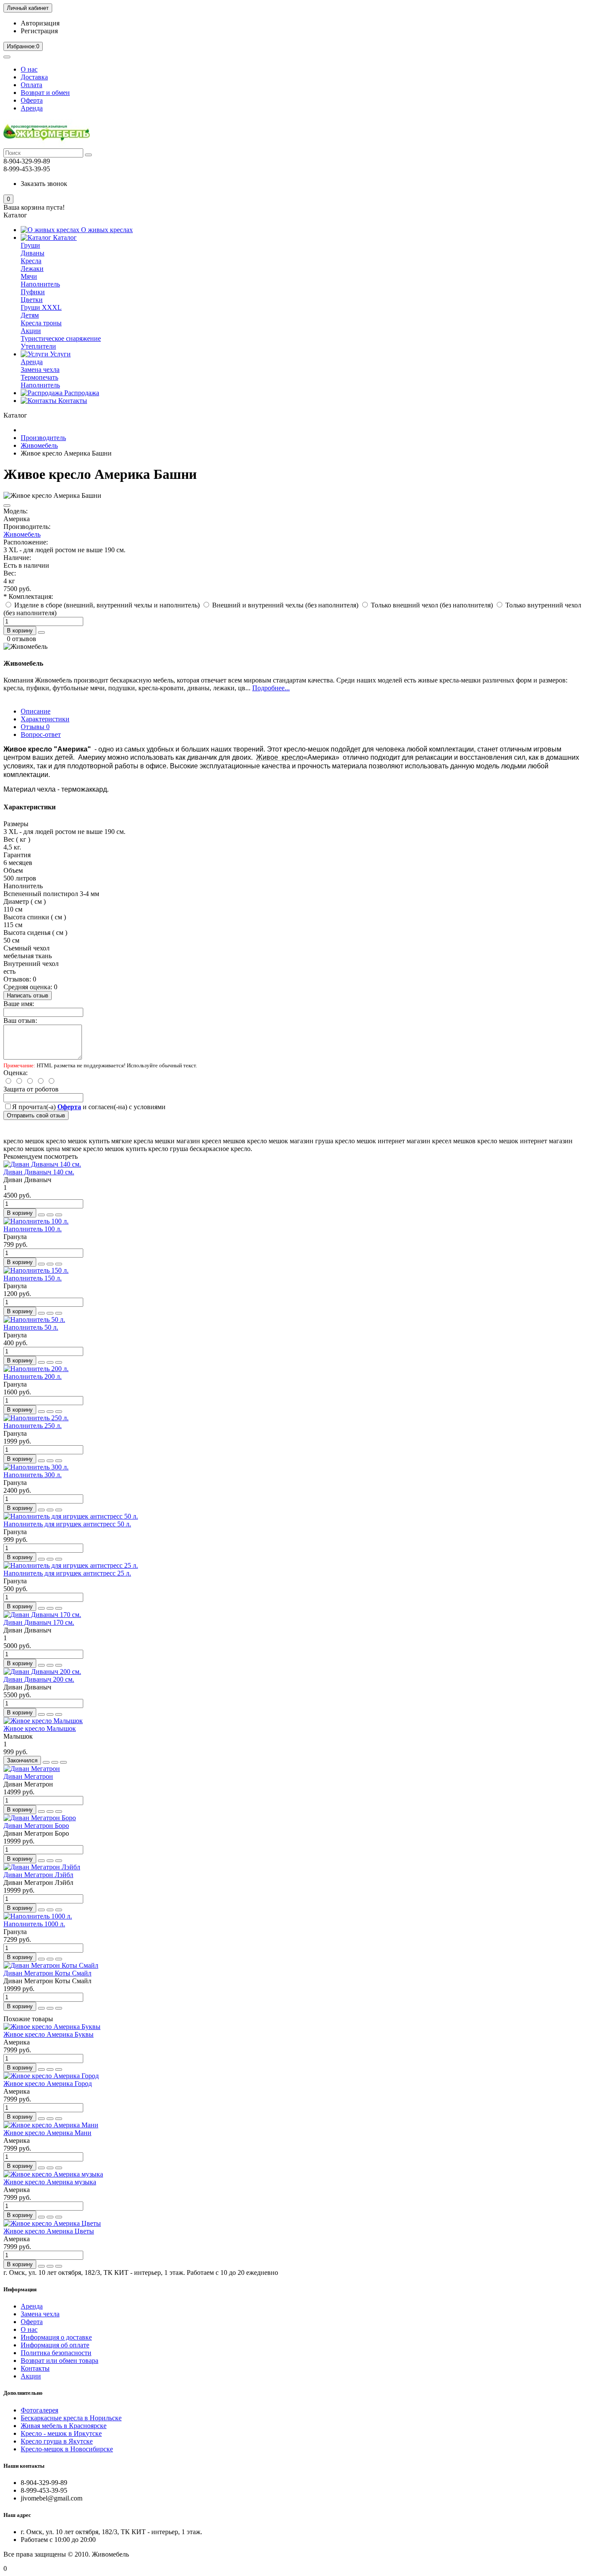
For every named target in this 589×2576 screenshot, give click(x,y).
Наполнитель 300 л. (33, 1475)
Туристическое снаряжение (61, 338)
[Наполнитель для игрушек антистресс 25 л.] (71, 1565)
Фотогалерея (39, 2410)
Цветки (32, 300)
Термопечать (39, 377)
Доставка (34, 77)
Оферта (32, 100)
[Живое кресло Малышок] (43, 1721)
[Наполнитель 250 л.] (36, 1418)
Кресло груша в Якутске (57, 2441)
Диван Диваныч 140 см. (39, 1172)
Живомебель (39, 445)
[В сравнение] (59, 1215)
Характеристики (45, 719)
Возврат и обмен (45, 93)
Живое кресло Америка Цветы (49, 2231)
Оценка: (16, 1073)
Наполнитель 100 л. (33, 1229)
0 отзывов (22, 639)
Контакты (72, 401)
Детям (30, 315)
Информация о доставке (56, 2337)
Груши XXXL (41, 307)
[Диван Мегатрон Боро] (40, 1818)
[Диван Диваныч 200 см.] (42, 1672)
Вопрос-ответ (41, 734)
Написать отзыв (28, 995)
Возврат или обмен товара (60, 2361)
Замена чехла (40, 370)
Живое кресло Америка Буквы (49, 2034)
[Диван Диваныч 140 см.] (42, 1164)
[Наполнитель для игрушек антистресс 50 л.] (71, 1516)
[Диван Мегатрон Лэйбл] (42, 1867)
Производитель (43, 438)
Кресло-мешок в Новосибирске (67, 2449)
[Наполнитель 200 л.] (36, 1369)
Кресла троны (41, 323)
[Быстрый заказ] (41, 632)
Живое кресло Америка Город (48, 2084)
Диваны (33, 253)
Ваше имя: (19, 1004)
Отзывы (35, 727)
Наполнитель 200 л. (33, 1376)
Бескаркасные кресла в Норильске (71, 2418)
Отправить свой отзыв (36, 1115)
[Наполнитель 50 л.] (34, 1319)
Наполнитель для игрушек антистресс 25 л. (67, 1573)
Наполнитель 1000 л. (34, 1924)
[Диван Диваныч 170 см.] (42, 1615)
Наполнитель (40, 284)
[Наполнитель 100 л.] (36, 1221)
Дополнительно (23, 2393)
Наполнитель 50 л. (31, 1327)
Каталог (64, 237)
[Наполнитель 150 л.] (36, 1270)
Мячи (29, 276)
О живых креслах (106, 230)
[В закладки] (7, 506)
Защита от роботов (31, 1089)
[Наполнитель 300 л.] (36, 1467)
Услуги (60, 354)
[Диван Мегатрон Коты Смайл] (51, 1965)
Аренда (32, 108)
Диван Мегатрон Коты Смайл (47, 1973)
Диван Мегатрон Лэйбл (38, 1875)
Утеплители (38, 346)
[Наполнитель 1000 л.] (38, 1916)
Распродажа (81, 393)
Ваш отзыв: (20, 1021)
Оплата (31, 85)
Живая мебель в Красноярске (64, 2426)
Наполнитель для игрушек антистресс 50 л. (67, 1524)
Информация (20, 2289)
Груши (30, 245)
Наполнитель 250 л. (33, 1426)
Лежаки (32, 269)
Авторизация (40, 23)
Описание (36, 711)
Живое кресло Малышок (40, 1728)
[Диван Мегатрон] (32, 1769)
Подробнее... (271, 688)
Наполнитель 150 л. (33, 1278)
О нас (29, 69)
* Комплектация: (28, 596)
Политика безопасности (56, 2353)
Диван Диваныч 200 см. (39, 1679)
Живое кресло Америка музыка (50, 2182)
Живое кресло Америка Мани (47, 2133)
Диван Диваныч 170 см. (39, 1622)
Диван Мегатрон (28, 1776)
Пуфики (33, 292)
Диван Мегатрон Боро (36, 1826)
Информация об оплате (55, 2345)
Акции (31, 331)
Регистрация (39, 31)
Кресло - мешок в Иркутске (61, 2433)
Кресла (31, 261)
